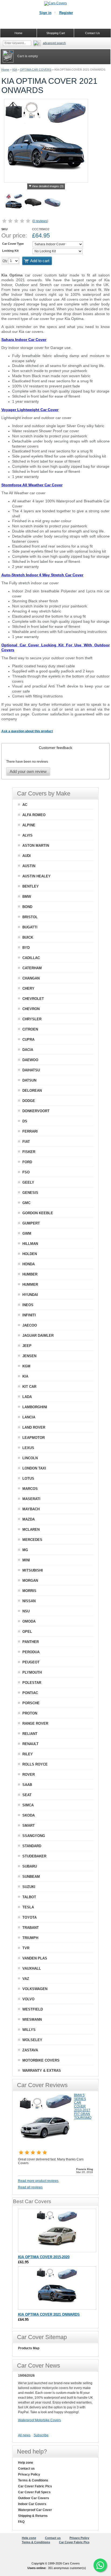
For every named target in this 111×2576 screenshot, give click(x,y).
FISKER (29, 1152)
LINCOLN (30, 1458)
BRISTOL (30, 917)
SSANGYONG (34, 1836)
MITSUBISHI (33, 1570)
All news (24, 2435)
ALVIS (27, 835)
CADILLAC (31, 958)
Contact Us (93, 33)
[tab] (55, 748)
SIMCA (28, 1805)
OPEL (27, 1632)
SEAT (27, 1795)
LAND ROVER (34, 1427)
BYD (26, 948)
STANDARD (32, 1846)
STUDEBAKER (34, 1856)
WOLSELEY (32, 2040)
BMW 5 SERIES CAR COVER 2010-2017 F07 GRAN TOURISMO (83, 2106)
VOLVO (28, 1999)
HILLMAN (30, 1244)
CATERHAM (32, 968)
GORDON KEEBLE (38, 1213)
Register (66, 13)
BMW (27, 897)
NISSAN (29, 1601)
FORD (27, 1162)
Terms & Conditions (33, 2480)
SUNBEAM (31, 1877)
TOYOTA (30, 1917)
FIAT (26, 1142)
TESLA (28, 1907)
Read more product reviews (38, 2181)
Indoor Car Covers (32, 2504)
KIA (15, 70)
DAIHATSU (31, 1070)
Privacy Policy (29, 2474)
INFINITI (29, 1315)
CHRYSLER (32, 1019)
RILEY (28, 1754)
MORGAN (30, 1581)
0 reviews (40, 221)
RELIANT (30, 1734)
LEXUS (28, 1448)
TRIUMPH (30, 1938)
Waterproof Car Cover (35, 2510)
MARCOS (30, 1489)
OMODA (29, 1621)
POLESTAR (32, 1683)
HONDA (29, 1264)
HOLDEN (30, 1254)
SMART (29, 1826)
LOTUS (28, 1478)
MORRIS (29, 1591)
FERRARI (30, 1131)
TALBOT (29, 1897)
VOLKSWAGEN (35, 1989)
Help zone (26, 2463)
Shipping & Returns (33, 2516)
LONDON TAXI (34, 1468)
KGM (26, 1366)
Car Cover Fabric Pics (35, 2486)
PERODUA (31, 1652)
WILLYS (29, 2030)
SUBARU (30, 1866)
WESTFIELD (33, 2009)
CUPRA (28, 1040)
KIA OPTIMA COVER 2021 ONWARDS (49, 2314)
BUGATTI (30, 927)
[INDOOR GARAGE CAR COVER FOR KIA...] (33, 203)
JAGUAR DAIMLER (38, 1336)
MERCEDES (32, 1540)
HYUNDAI (30, 1295)
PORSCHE (31, 1703)
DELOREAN (32, 1091)
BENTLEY (31, 886)
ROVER (29, 1775)
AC (25, 805)
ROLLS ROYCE (35, 1764)
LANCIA (29, 1417)
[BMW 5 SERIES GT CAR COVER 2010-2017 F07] (45, 2146)
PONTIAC (30, 1693)
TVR (26, 1948)
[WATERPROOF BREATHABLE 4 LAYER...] (53, 203)
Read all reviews (30, 2187)
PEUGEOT (31, 1662)
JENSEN (29, 1356)
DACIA (28, 1050)
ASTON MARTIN (36, 846)
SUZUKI (29, 1887)
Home (5, 70)
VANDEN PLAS (35, 1958)
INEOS (28, 1305)
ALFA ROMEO (34, 815)
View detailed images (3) (48, 186)
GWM (27, 1233)
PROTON (30, 1713)
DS (25, 1121)
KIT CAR (29, 1387)
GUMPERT (31, 1223)
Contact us (26, 2469)
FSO (26, 1172)
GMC (26, 1203)
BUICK (28, 937)
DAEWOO (30, 1060)
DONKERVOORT (36, 1111)
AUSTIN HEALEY (37, 876)
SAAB (27, 1785)
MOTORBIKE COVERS (41, 2060)
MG (25, 1550)
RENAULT (30, 1744)
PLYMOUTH (32, 1672)
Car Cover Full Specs (34, 2492)
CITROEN (30, 1029)
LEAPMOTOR (34, 1438)
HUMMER (30, 1285)
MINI (26, 1560)
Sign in (45, 13)
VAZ (26, 1979)
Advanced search (54, 43)
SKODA (29, 1815)
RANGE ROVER (35, 1723)
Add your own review (28, 771)
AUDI (27, 856)
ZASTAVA (30, 2050)
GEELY (28, 1182)
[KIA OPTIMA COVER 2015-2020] (57, 2231)
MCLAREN (31, 1530)
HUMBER (30, 1274)
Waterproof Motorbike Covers (39, 2420)
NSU (26, 1611)
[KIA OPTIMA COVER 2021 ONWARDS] (14, 203)
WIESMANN (32, 2020)
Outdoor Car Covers (34, 2498)
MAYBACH (31, 1509)
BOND (27, 907)
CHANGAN (31, 978)
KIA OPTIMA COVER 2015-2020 (44, 2257)
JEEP (27, 1346)
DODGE (29, 1101)
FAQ (21, 2522)
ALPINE (29, 825)
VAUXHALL (32, 1968)
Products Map (29, 2348)
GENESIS (30, 1193)
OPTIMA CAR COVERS (36, 70)
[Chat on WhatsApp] (100, 2565)
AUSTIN (29, 866)
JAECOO (30, 1325)
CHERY (28, 988)
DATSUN (29, 1080)
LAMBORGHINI (35, 1407)
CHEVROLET (33, 999)
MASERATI (31, 1499)
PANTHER (31, 1642)
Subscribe (41, 2435)
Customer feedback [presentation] (55, 748)
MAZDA (29, 1519)
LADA (27, 1397)
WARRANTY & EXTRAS (42, 2071)
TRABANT (31, 1928)
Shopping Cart (56, 33)
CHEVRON (31, 1009)
